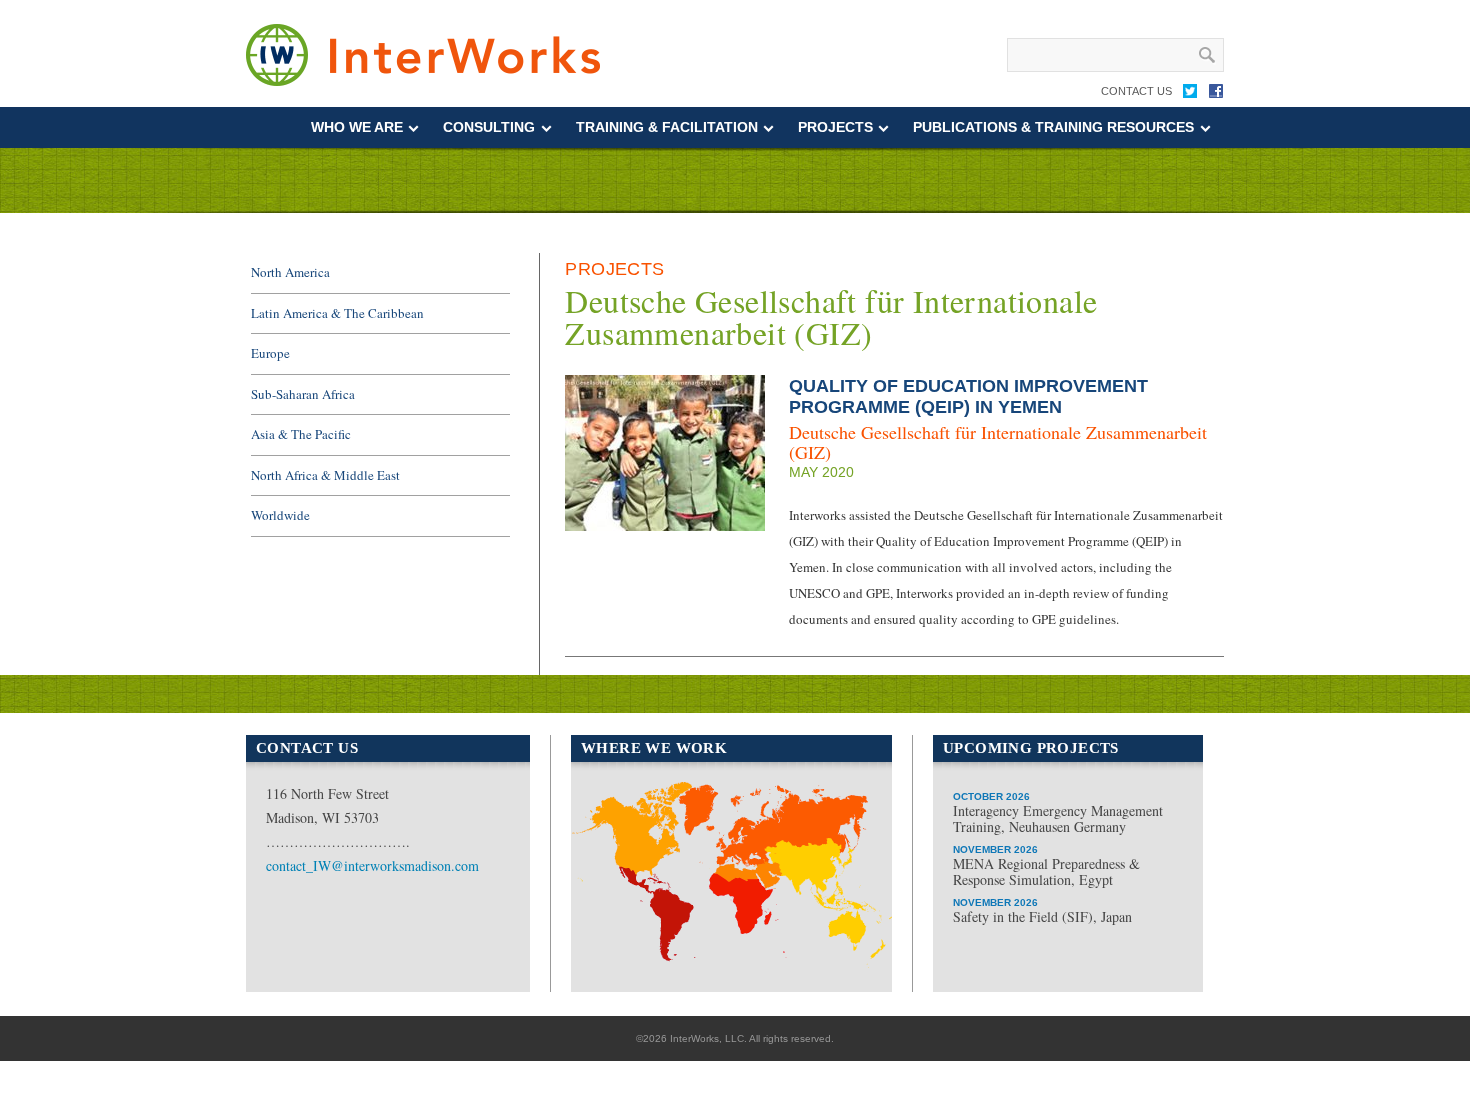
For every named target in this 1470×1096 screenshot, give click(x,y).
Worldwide (280, 515)
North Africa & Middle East (325, 475)
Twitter (1190, 95)
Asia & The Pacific (301, 434)
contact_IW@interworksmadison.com (372, 865)
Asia (828, 881)
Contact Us (1136, 91)
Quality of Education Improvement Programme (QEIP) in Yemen (968, 396)
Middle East (746, 895)
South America (640, 905)
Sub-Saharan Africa (303, 394)
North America (290, 272)
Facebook (1216, 95)
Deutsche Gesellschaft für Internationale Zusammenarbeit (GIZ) (998, 442)
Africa (724, 958)
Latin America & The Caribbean (337, 313)
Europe (270, 353)
